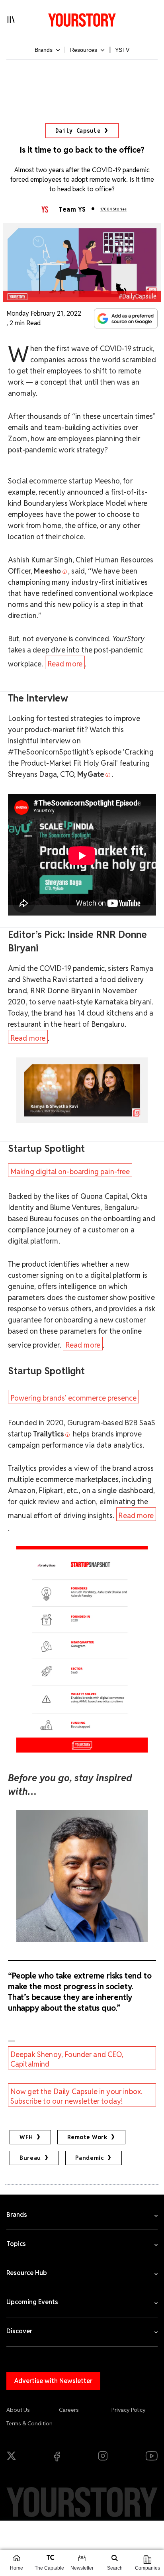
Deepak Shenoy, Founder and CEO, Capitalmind (67, 2059)
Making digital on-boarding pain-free (70, 1172)
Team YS (72, 209)
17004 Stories (113, 209)
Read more (65, 664)
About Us (18, 2410)
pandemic (90, 2158)
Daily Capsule (78, 131)
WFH (26, 2137)
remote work (87, 2137)
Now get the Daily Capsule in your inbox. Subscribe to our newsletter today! (76, 2096)
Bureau (30, 2158)
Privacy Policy (129, 2410)
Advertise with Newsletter (53, 2381)
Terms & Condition (29, 2423)
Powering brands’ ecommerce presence (74, 1398)
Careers (69, 2410)
